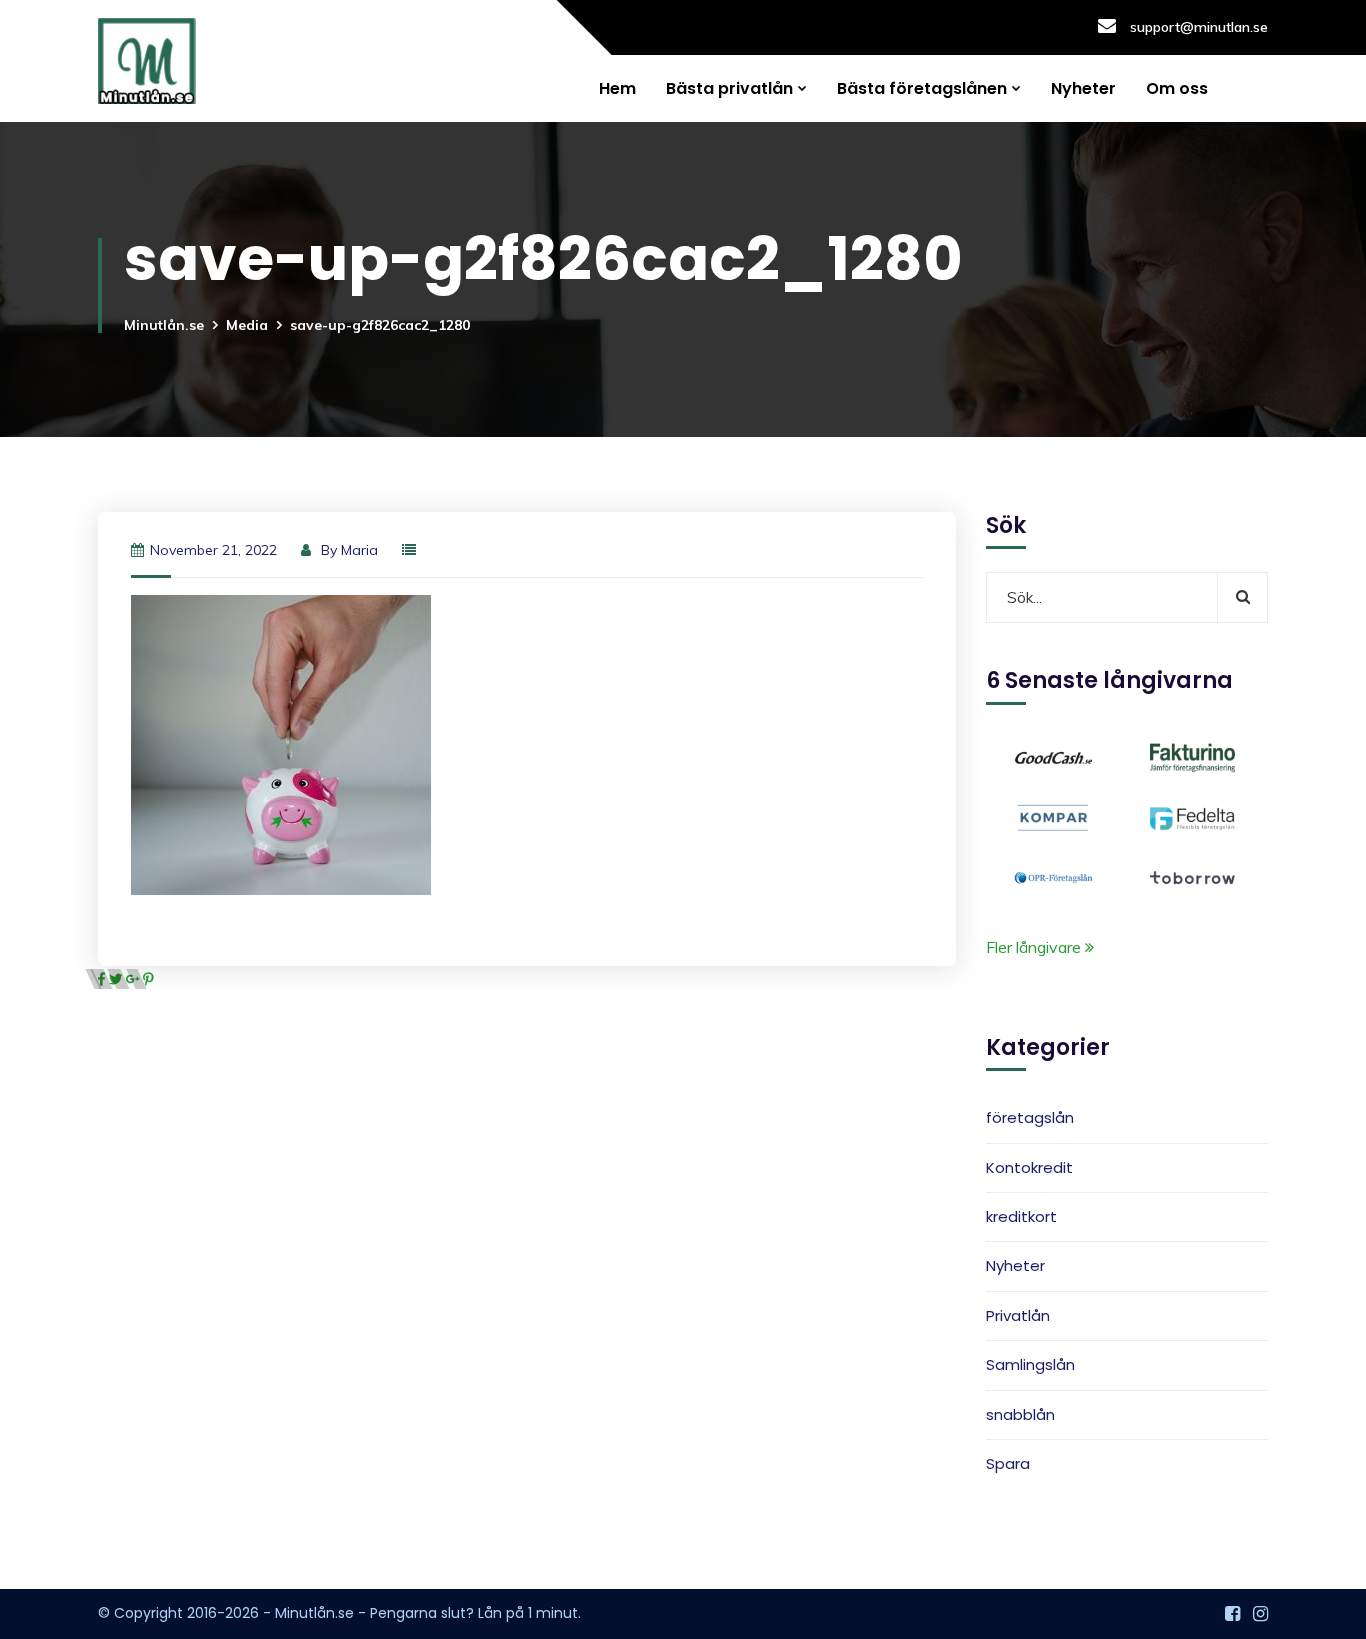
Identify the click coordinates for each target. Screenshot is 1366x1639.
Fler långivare (1035, 947)
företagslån (1030, 1118)
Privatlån (1018, 1315)
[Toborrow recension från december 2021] (1192, 876)
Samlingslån (1030, 1364)
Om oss (1177, 88)
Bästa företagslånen (922, 88)
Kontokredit (1029, 1167)
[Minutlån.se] (147, 61)
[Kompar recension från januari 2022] (1053, 816)
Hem (617, 88)
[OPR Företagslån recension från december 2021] (1053, 876)
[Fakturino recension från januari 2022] (1192, 756)
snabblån (1020, 1414)
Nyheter (1083, 88)
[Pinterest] (148, 979)
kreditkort (1021, 1216)
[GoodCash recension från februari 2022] (1053, 756)
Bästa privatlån (729, 88)
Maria (359, 550)
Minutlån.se (164, 325)
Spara (1008, 1463)
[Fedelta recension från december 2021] (1192, 816)
